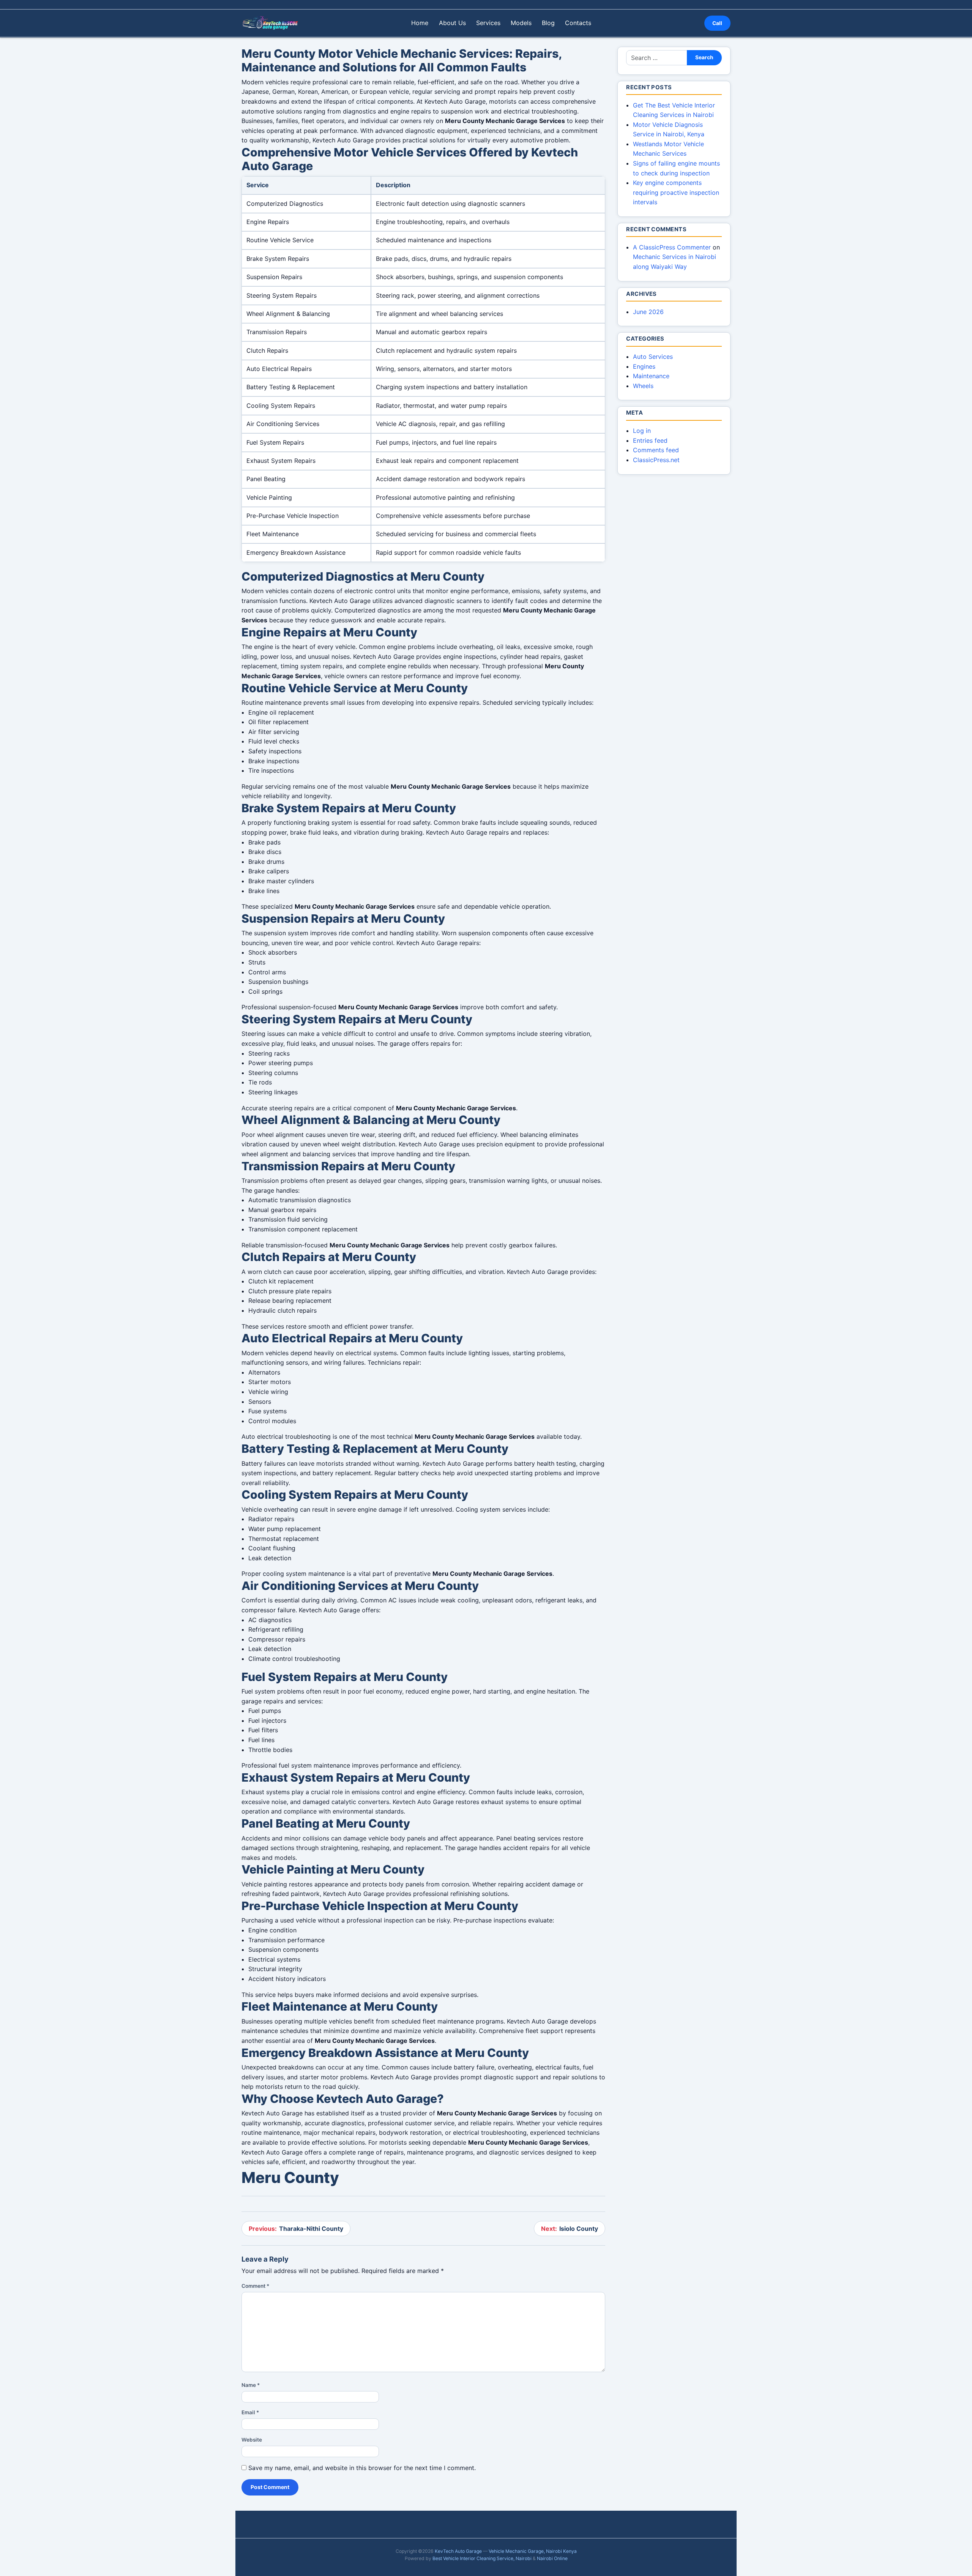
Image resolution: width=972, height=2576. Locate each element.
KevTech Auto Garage (458, 2551)
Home (420, 23)
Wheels (643, 386)
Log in (642, 431)
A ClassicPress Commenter (672, 247)
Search (704, 57)
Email (250, 2412)
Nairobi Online (552, 2558)
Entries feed (650, 440)
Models (521, 23)
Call (717, 23)
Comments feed (656, 450)
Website (252, 2440)
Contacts (578, 23)
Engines (644, 366)
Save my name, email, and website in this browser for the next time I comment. (362, 2468)
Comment (255, 2286)
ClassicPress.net (656, 460)
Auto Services (653, 357)
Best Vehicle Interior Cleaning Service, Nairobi (482, 2558)
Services (488, 23)
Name (251, 2385)
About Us (452, 23)
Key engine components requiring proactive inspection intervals (676, 192)
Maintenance (651, 376)
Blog (548, 23)
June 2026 (648, 312)
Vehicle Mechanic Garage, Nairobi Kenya (533, 2551)
